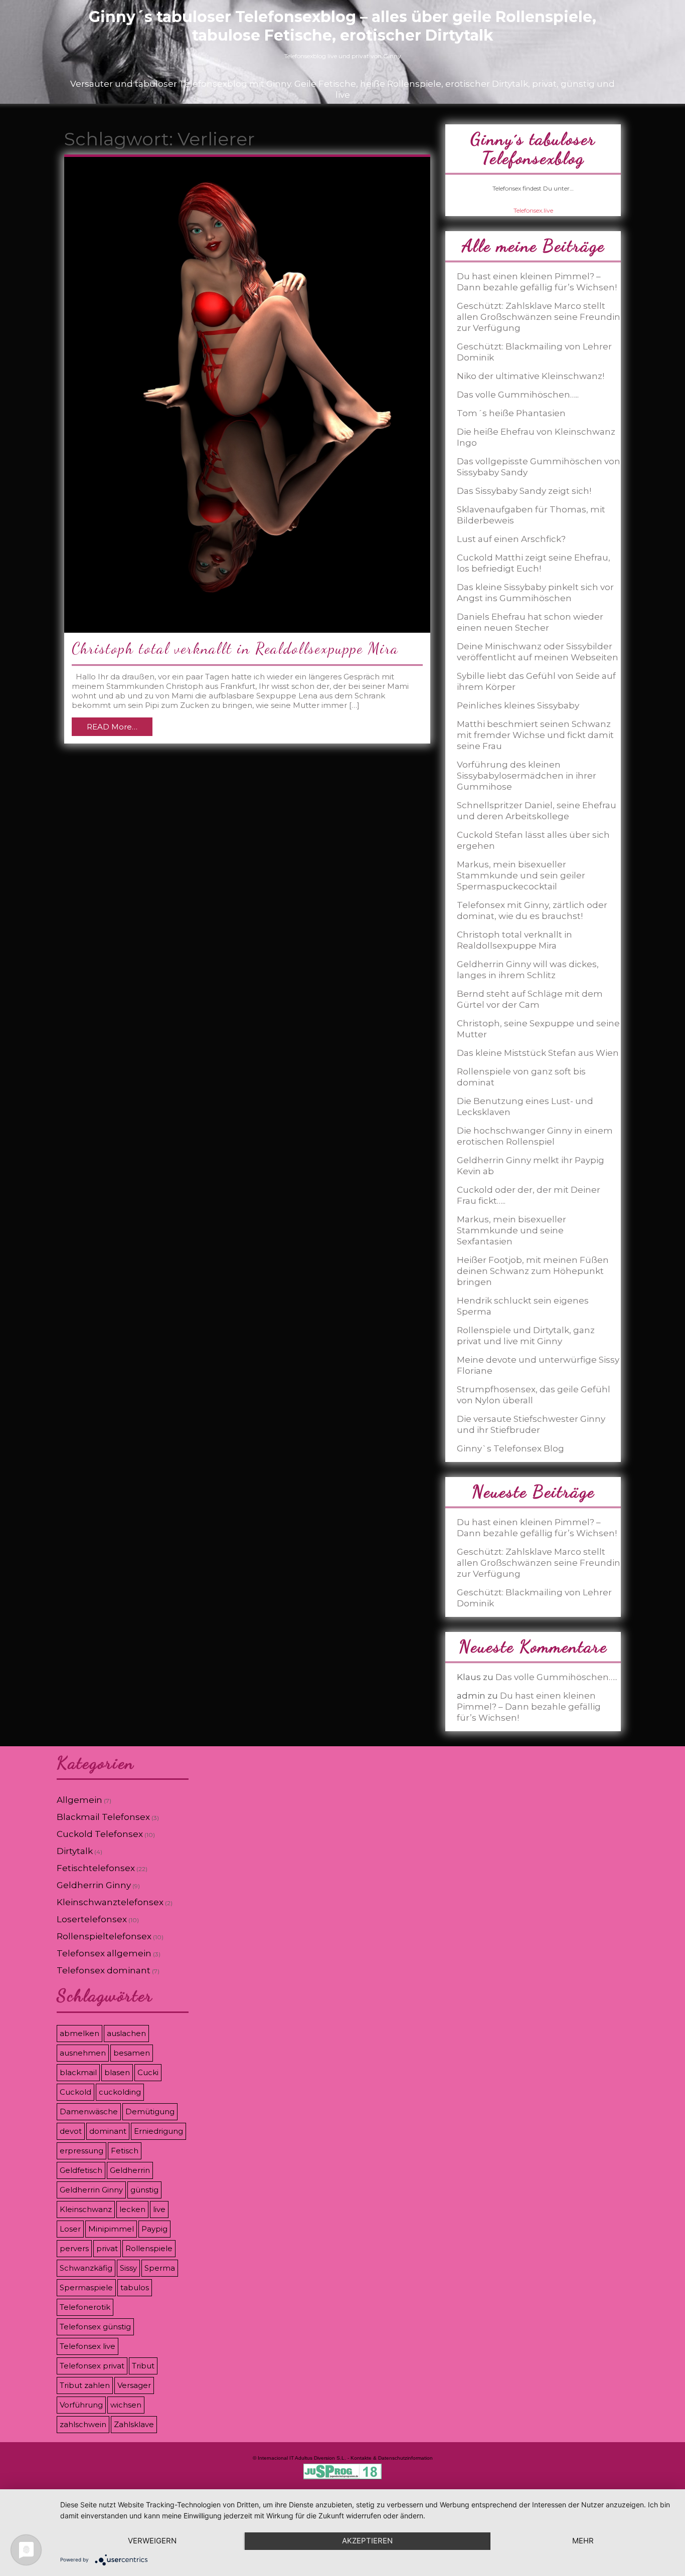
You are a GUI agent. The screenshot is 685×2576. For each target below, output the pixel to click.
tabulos (135, 2287)
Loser (70, 2229)
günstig (144, 2190)
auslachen (126, 2033)
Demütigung (150, 2111)
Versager (134, 2385)
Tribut (143, 2366)
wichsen (126, 2405)
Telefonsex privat (92, 2366)
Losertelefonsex (92, 1919)
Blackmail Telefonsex (103, 1817)
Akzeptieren (367, 2541)
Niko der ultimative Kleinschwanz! (531, 376)
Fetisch (125, 2151)
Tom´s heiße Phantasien (511, 413)
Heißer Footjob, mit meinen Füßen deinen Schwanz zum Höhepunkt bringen (533, 1271)
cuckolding (120, 2092)
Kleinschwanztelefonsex (110, 1902)
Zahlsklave (134, 2424)
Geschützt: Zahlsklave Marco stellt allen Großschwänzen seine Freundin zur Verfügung (539, 317)
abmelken (79, 2033)
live (159, 2209)
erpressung (81, 2151)
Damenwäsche (89, 2111)
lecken (132, 2209)
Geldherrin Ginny (94, 1885)
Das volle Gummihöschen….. (518, 395)
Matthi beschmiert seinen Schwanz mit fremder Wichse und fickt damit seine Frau (535, 735)
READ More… (112, 727)
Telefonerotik (85, 2307)
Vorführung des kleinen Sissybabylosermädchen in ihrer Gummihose (527, 776)
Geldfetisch (81, 2170)
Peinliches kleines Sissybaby (518, 705)
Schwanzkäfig (86, 2268)
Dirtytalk (75, 1851)
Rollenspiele (149, 2248)
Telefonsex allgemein (104, 1953)
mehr (583, 2541)
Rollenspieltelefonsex (104, 1936)
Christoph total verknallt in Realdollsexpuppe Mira (235, 648)
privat (107, 2248)
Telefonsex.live (533, 210)
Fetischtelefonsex (96, 1868)
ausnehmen (83, 2053)
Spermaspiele (86, 2287)
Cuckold (75, 2092)
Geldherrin (130, 2170)
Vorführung (81, 2405)
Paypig (154, 2229)
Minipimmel (111, 2229)
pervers (74, 2248)
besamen (132, 2053)
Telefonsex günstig (95, 2327)
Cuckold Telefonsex (100, 1834)
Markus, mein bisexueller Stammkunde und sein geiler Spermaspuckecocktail (521, 875)
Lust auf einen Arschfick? (511, 539)
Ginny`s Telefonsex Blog (510, 1448)
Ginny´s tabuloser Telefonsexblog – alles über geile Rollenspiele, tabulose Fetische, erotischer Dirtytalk (342, 26)
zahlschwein (83, 2424)
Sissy (128, 2268)
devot (71, 2131)
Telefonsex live (88, 2346)
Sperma (160, 2268)
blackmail (78, 2072)
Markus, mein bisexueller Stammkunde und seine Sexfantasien (511, 1230)
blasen (117, 2072)
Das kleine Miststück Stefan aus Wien (538, 1053)
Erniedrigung (158, 2131)
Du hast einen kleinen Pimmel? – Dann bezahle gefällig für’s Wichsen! (529, 1707)
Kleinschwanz (86, 2209)
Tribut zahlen (85, 2385)
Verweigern (152, 2541)
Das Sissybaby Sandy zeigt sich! (524, 491)
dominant (108, 2131)
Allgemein (79, 1800)
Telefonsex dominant (104, 1970)
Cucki (148, 2072)
